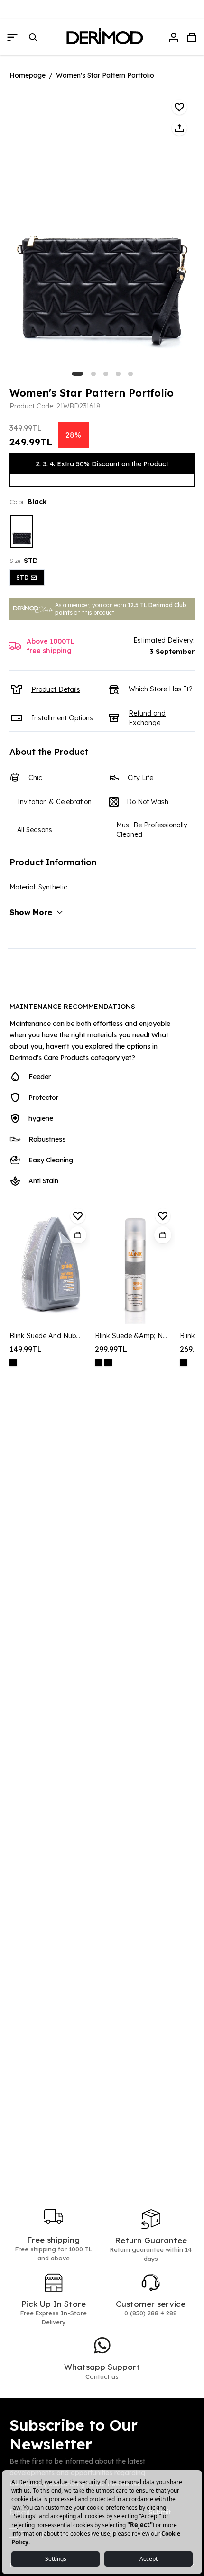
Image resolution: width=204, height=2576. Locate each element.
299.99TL (111, 1349)
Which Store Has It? (161, 689)
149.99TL (26, 1349)
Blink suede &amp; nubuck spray (132, 1336)
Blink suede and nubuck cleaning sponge (46, 1336)
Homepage (28, 75)
